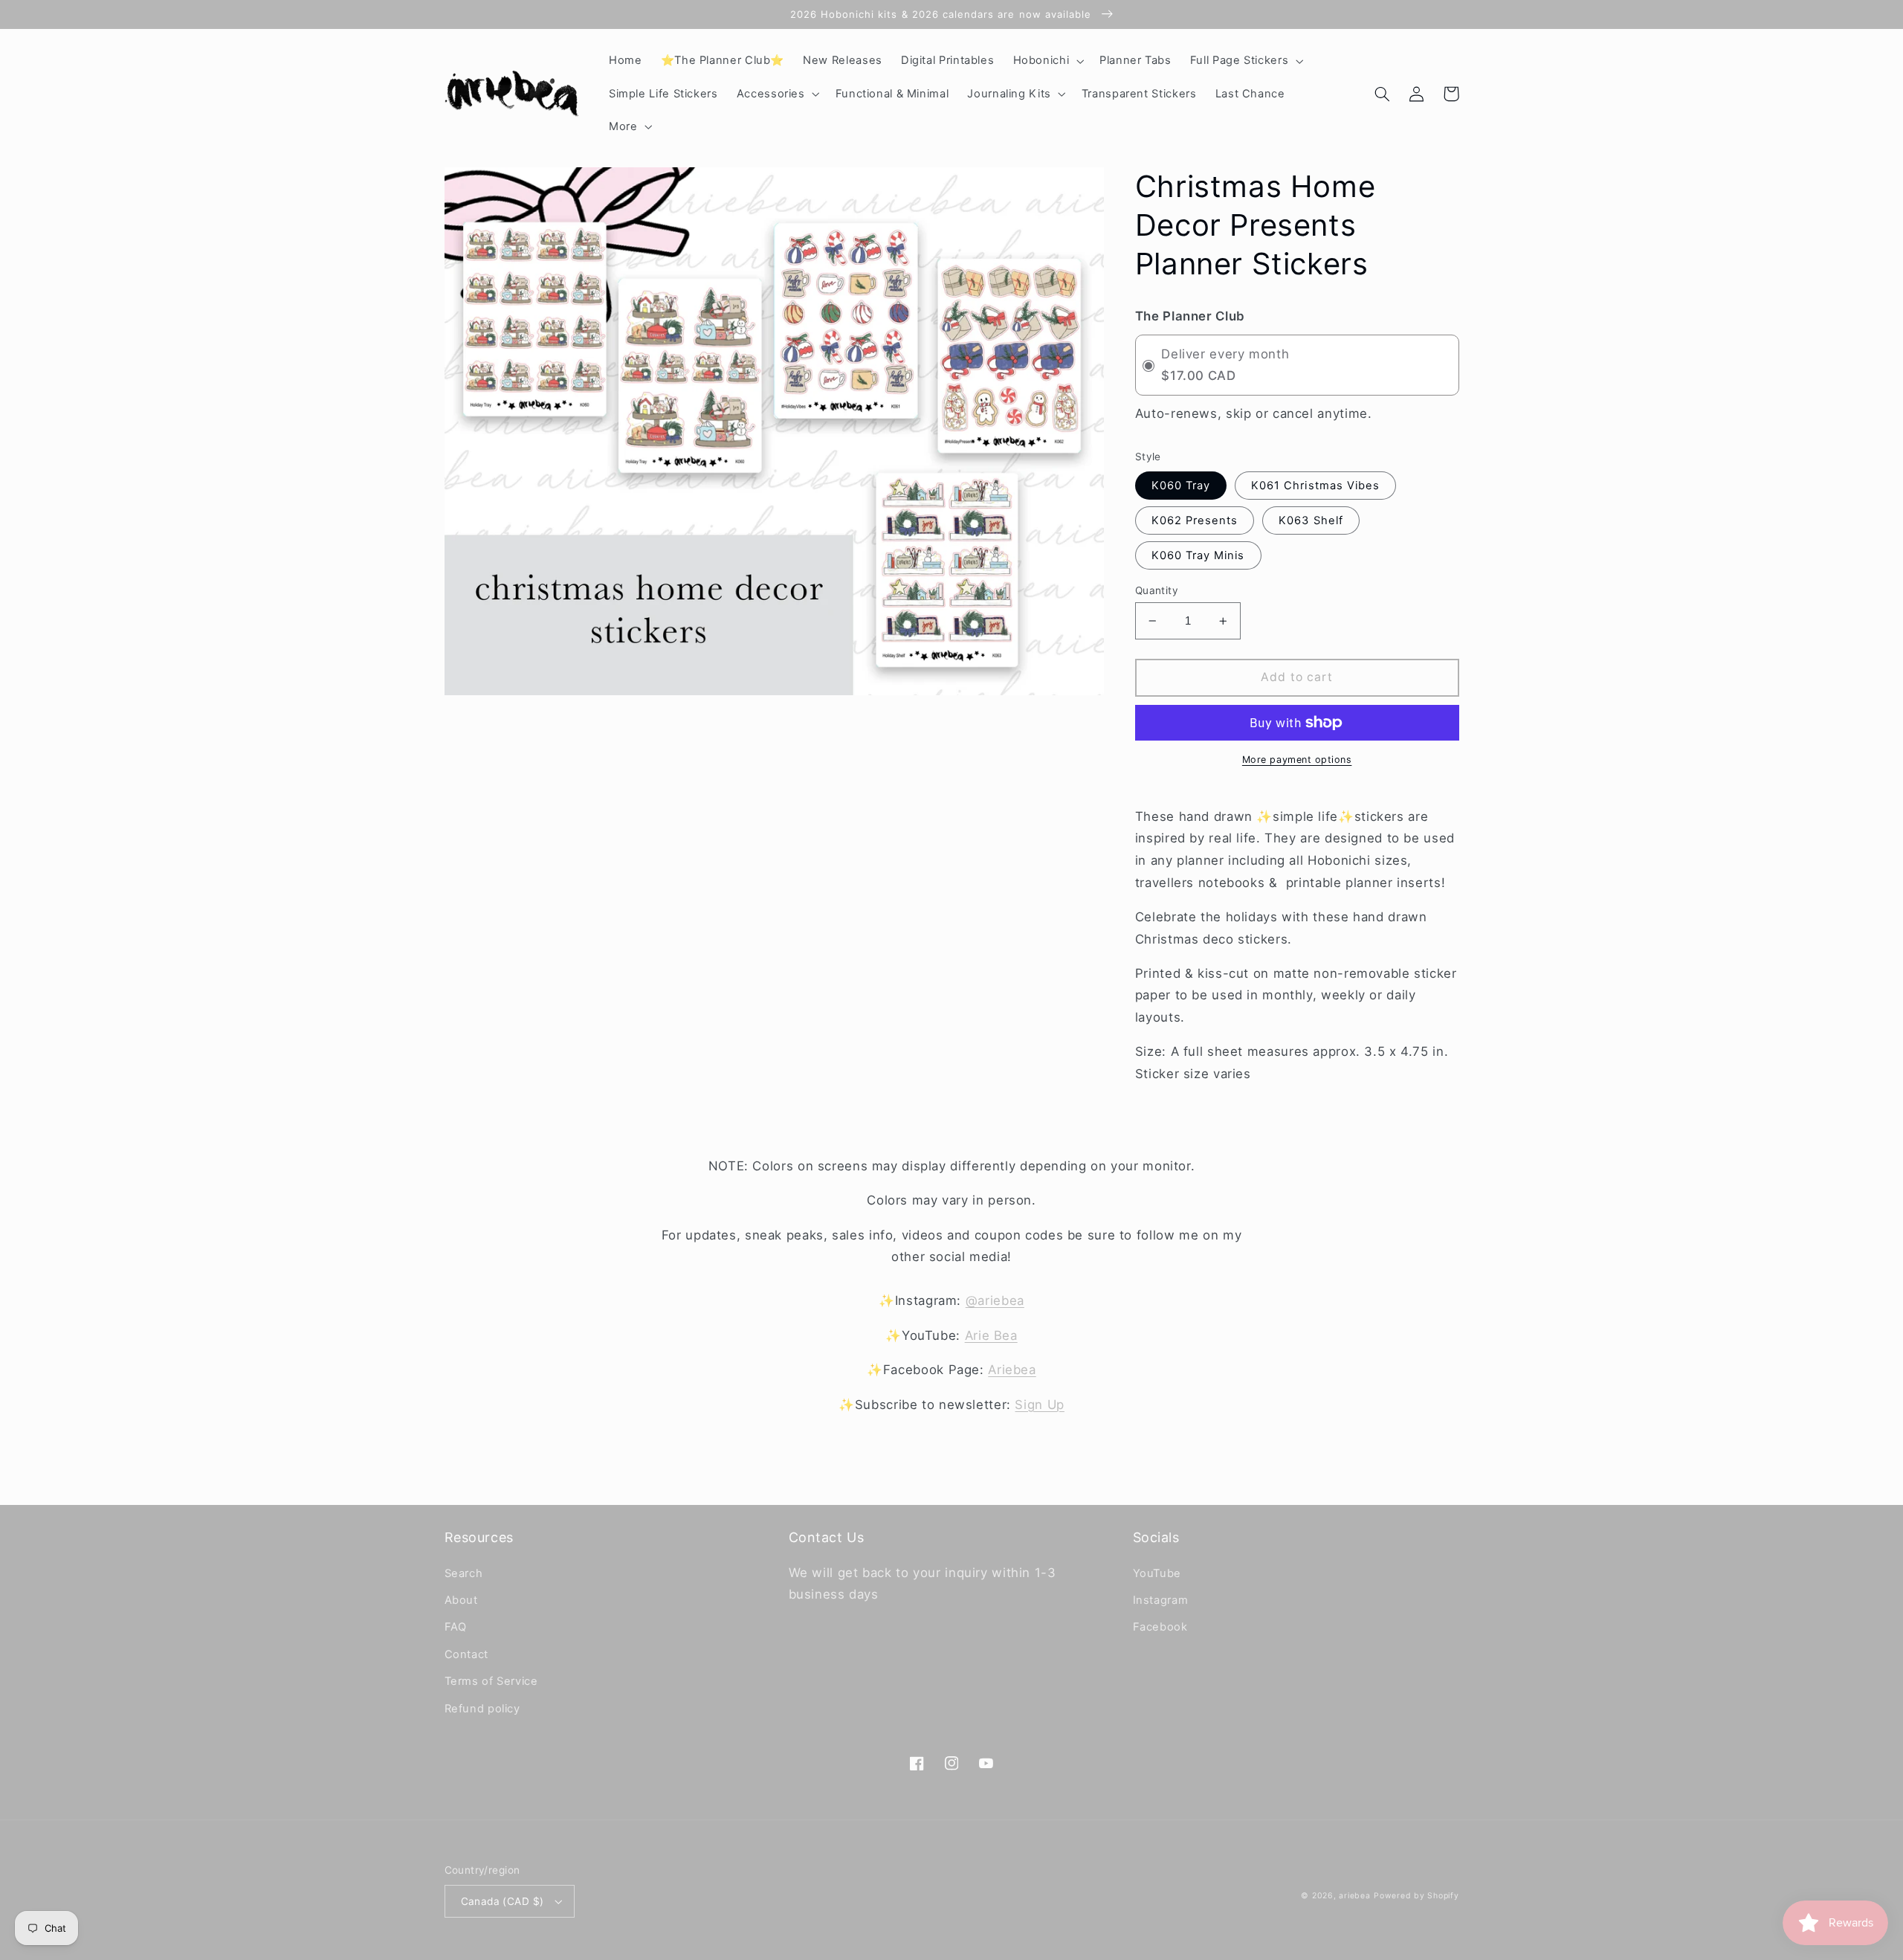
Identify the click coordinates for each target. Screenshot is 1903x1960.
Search (464, 1573)
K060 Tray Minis (1198, 555)
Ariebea (1012, 1370)
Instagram (1161, 1600)
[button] (1047, 61)
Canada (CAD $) (503, 1901)
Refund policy (482, 1709)
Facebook (1160, 1627)
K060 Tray (1181, 486)
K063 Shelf (1311, 520)
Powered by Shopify (1416, 1896)
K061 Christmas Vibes (1315, 486)
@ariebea (995, 1300)
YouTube (1157, 1573)
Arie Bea (991, 1335)
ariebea (1354, 1896)
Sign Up (1039, 1405)
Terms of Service (491, 1681)
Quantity (1157, 590)
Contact (466, 1654)
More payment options (1297, 760)
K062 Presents (1195, 520)
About (461, 1600)
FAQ (456, 1627)
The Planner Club (1190, 316)
